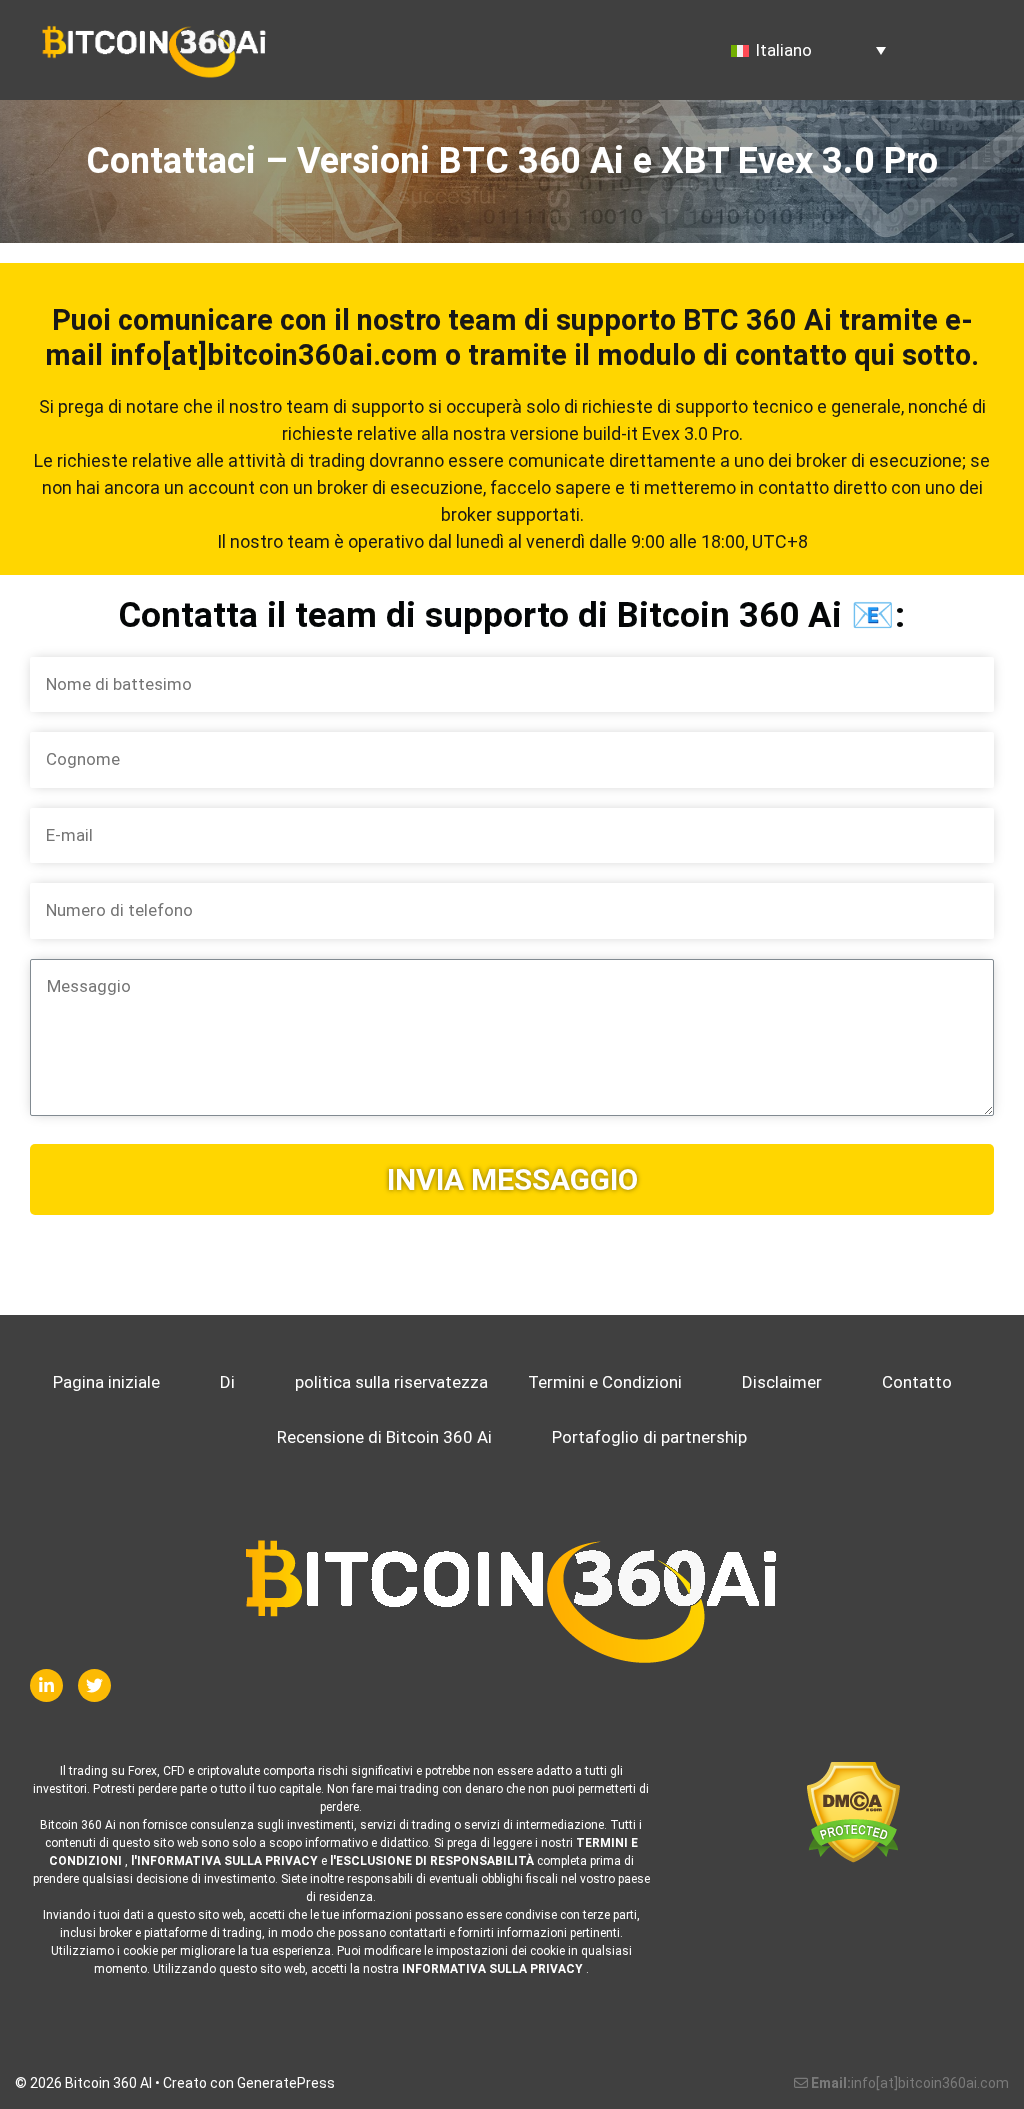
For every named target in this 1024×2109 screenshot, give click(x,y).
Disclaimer (782, 1382)
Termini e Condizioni (605, 1382)
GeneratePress (286, 2083)
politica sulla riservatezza (391, 1382)
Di (227, 1382)
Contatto (917, 1382)
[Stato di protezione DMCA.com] (853, 1812)
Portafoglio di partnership (649, 1437)
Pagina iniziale (106, 1382)
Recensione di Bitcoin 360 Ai (384, 1437)
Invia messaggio (512, 1179)
